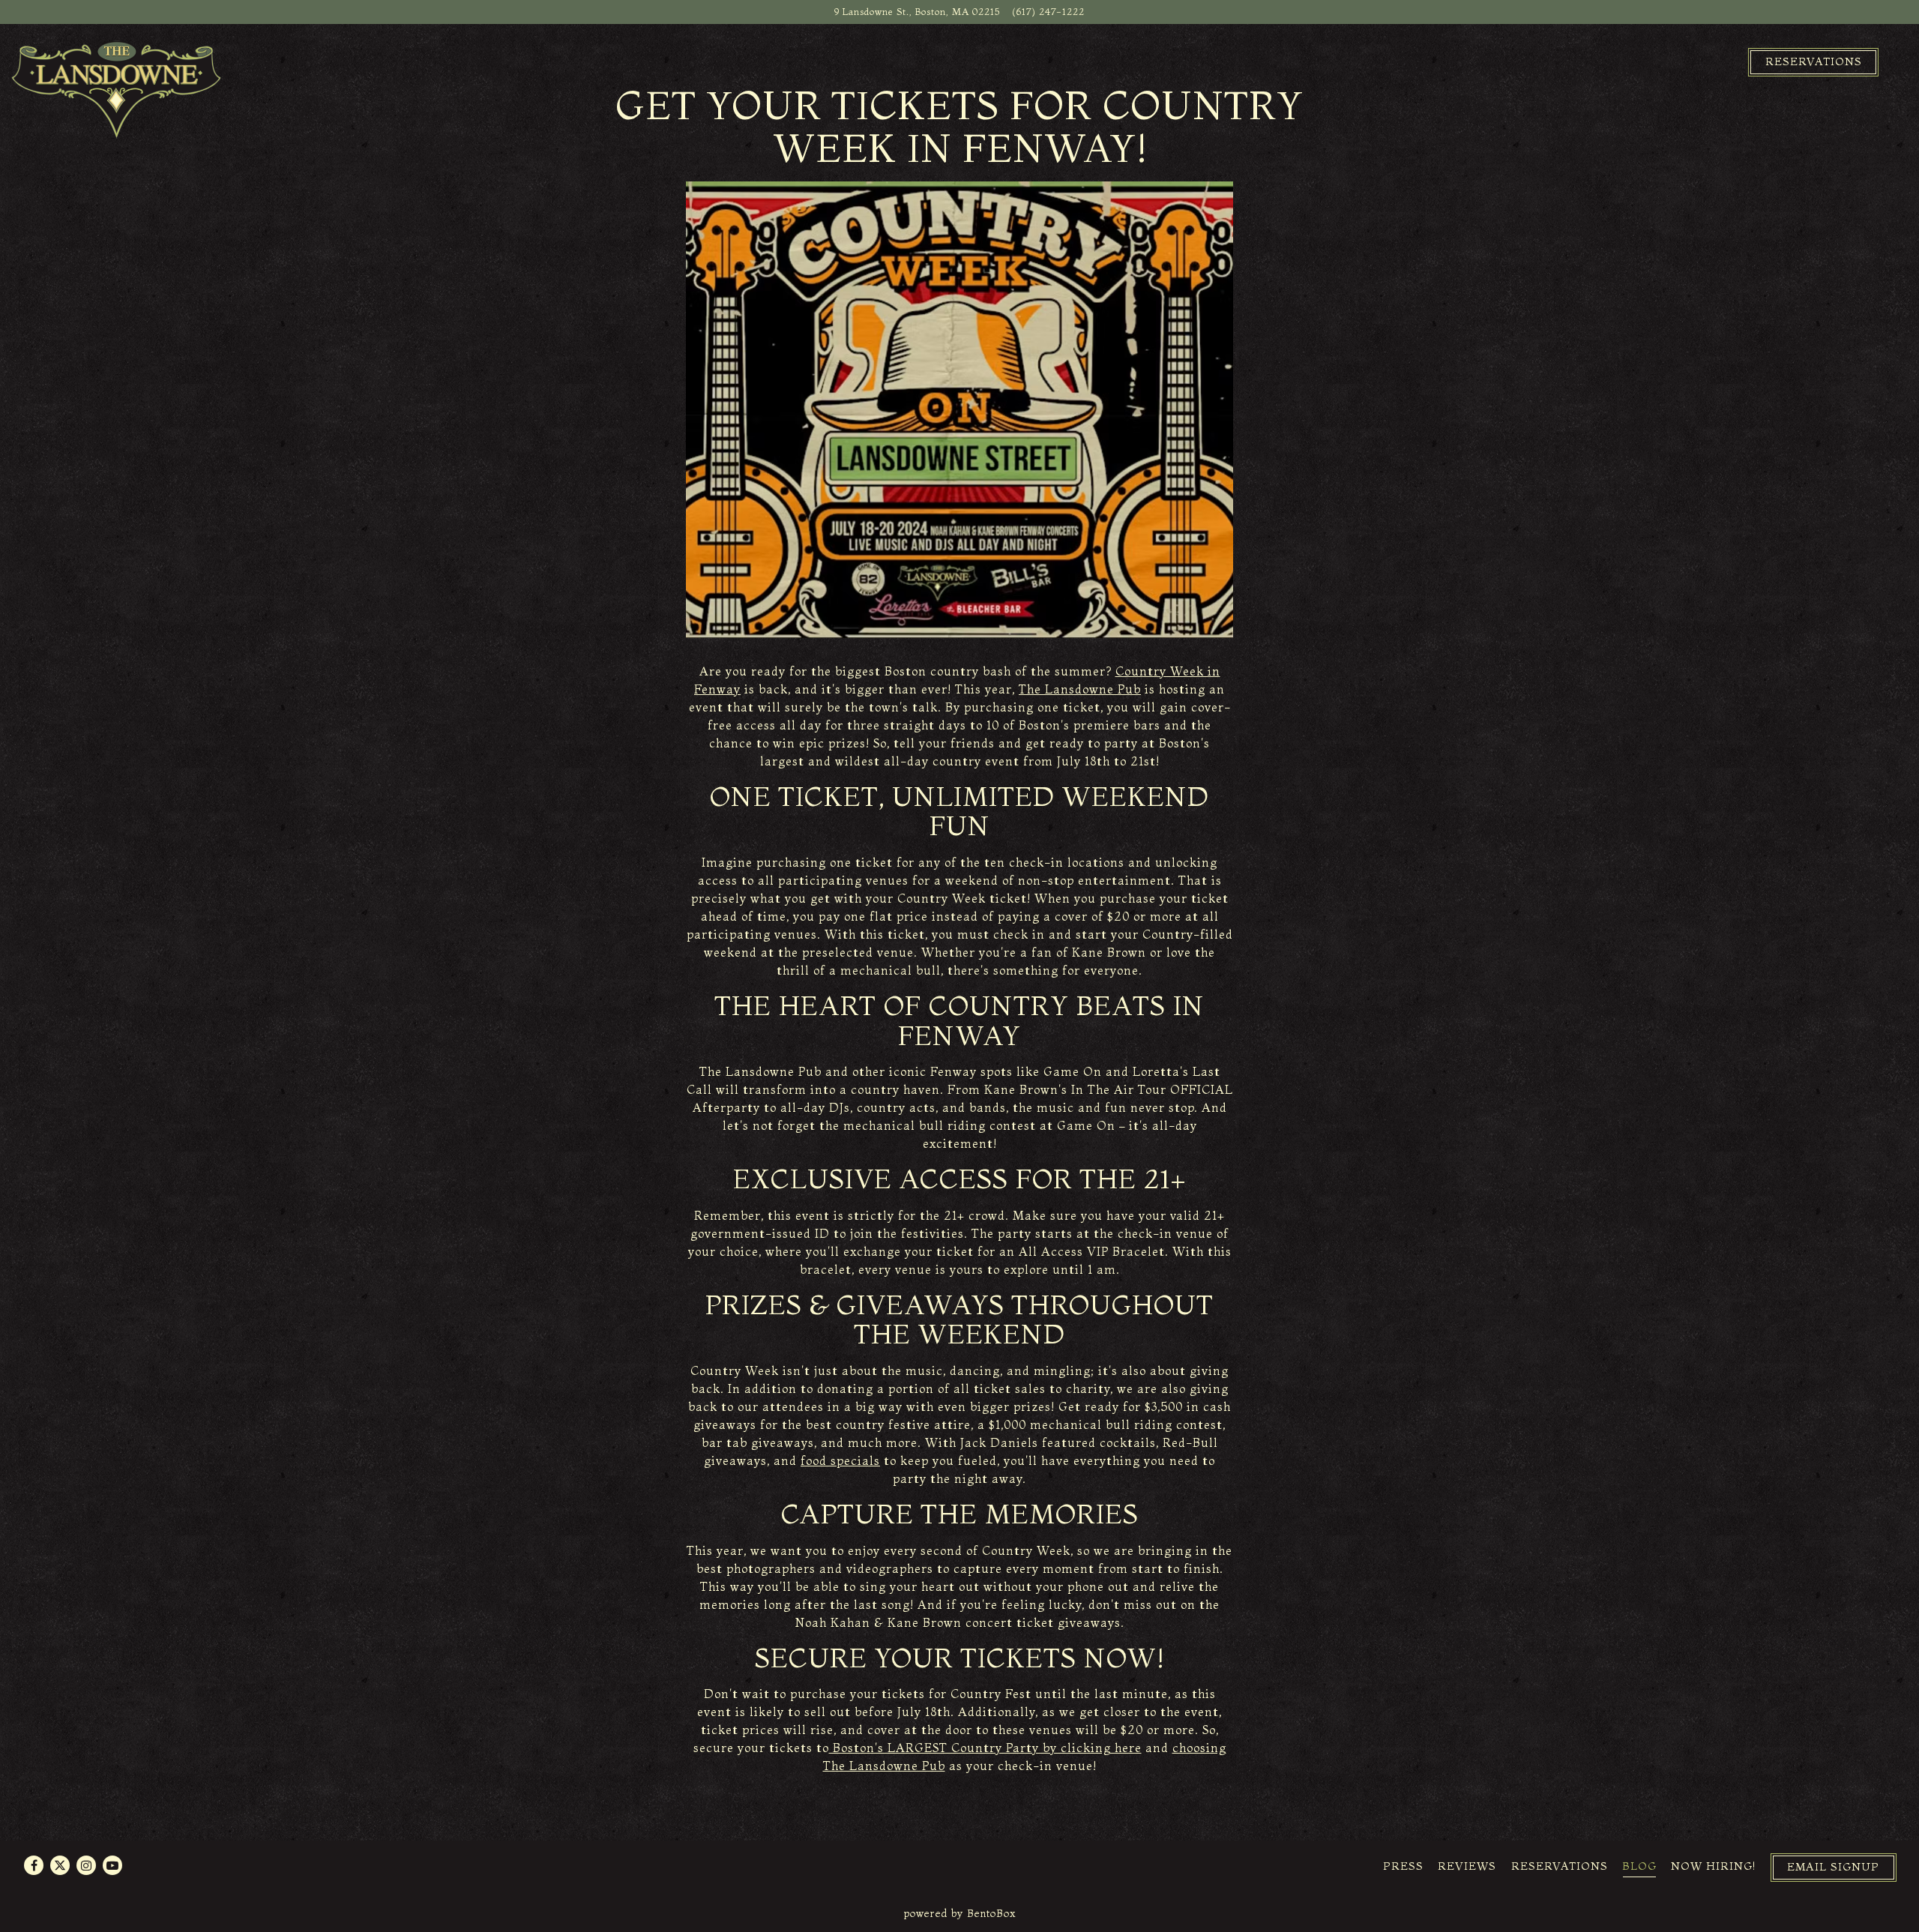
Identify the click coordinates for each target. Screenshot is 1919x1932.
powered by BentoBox (960, 1913)
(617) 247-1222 (1048, 11)
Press (1403, 1866)
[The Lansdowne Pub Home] (116, 88)
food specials (840, 1460)
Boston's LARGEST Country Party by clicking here (985, 1748)
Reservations (1814, 61)
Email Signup (1833, 1867)
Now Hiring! (1713, 1866)
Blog (1639, 1866)
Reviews (1467, 1866)
